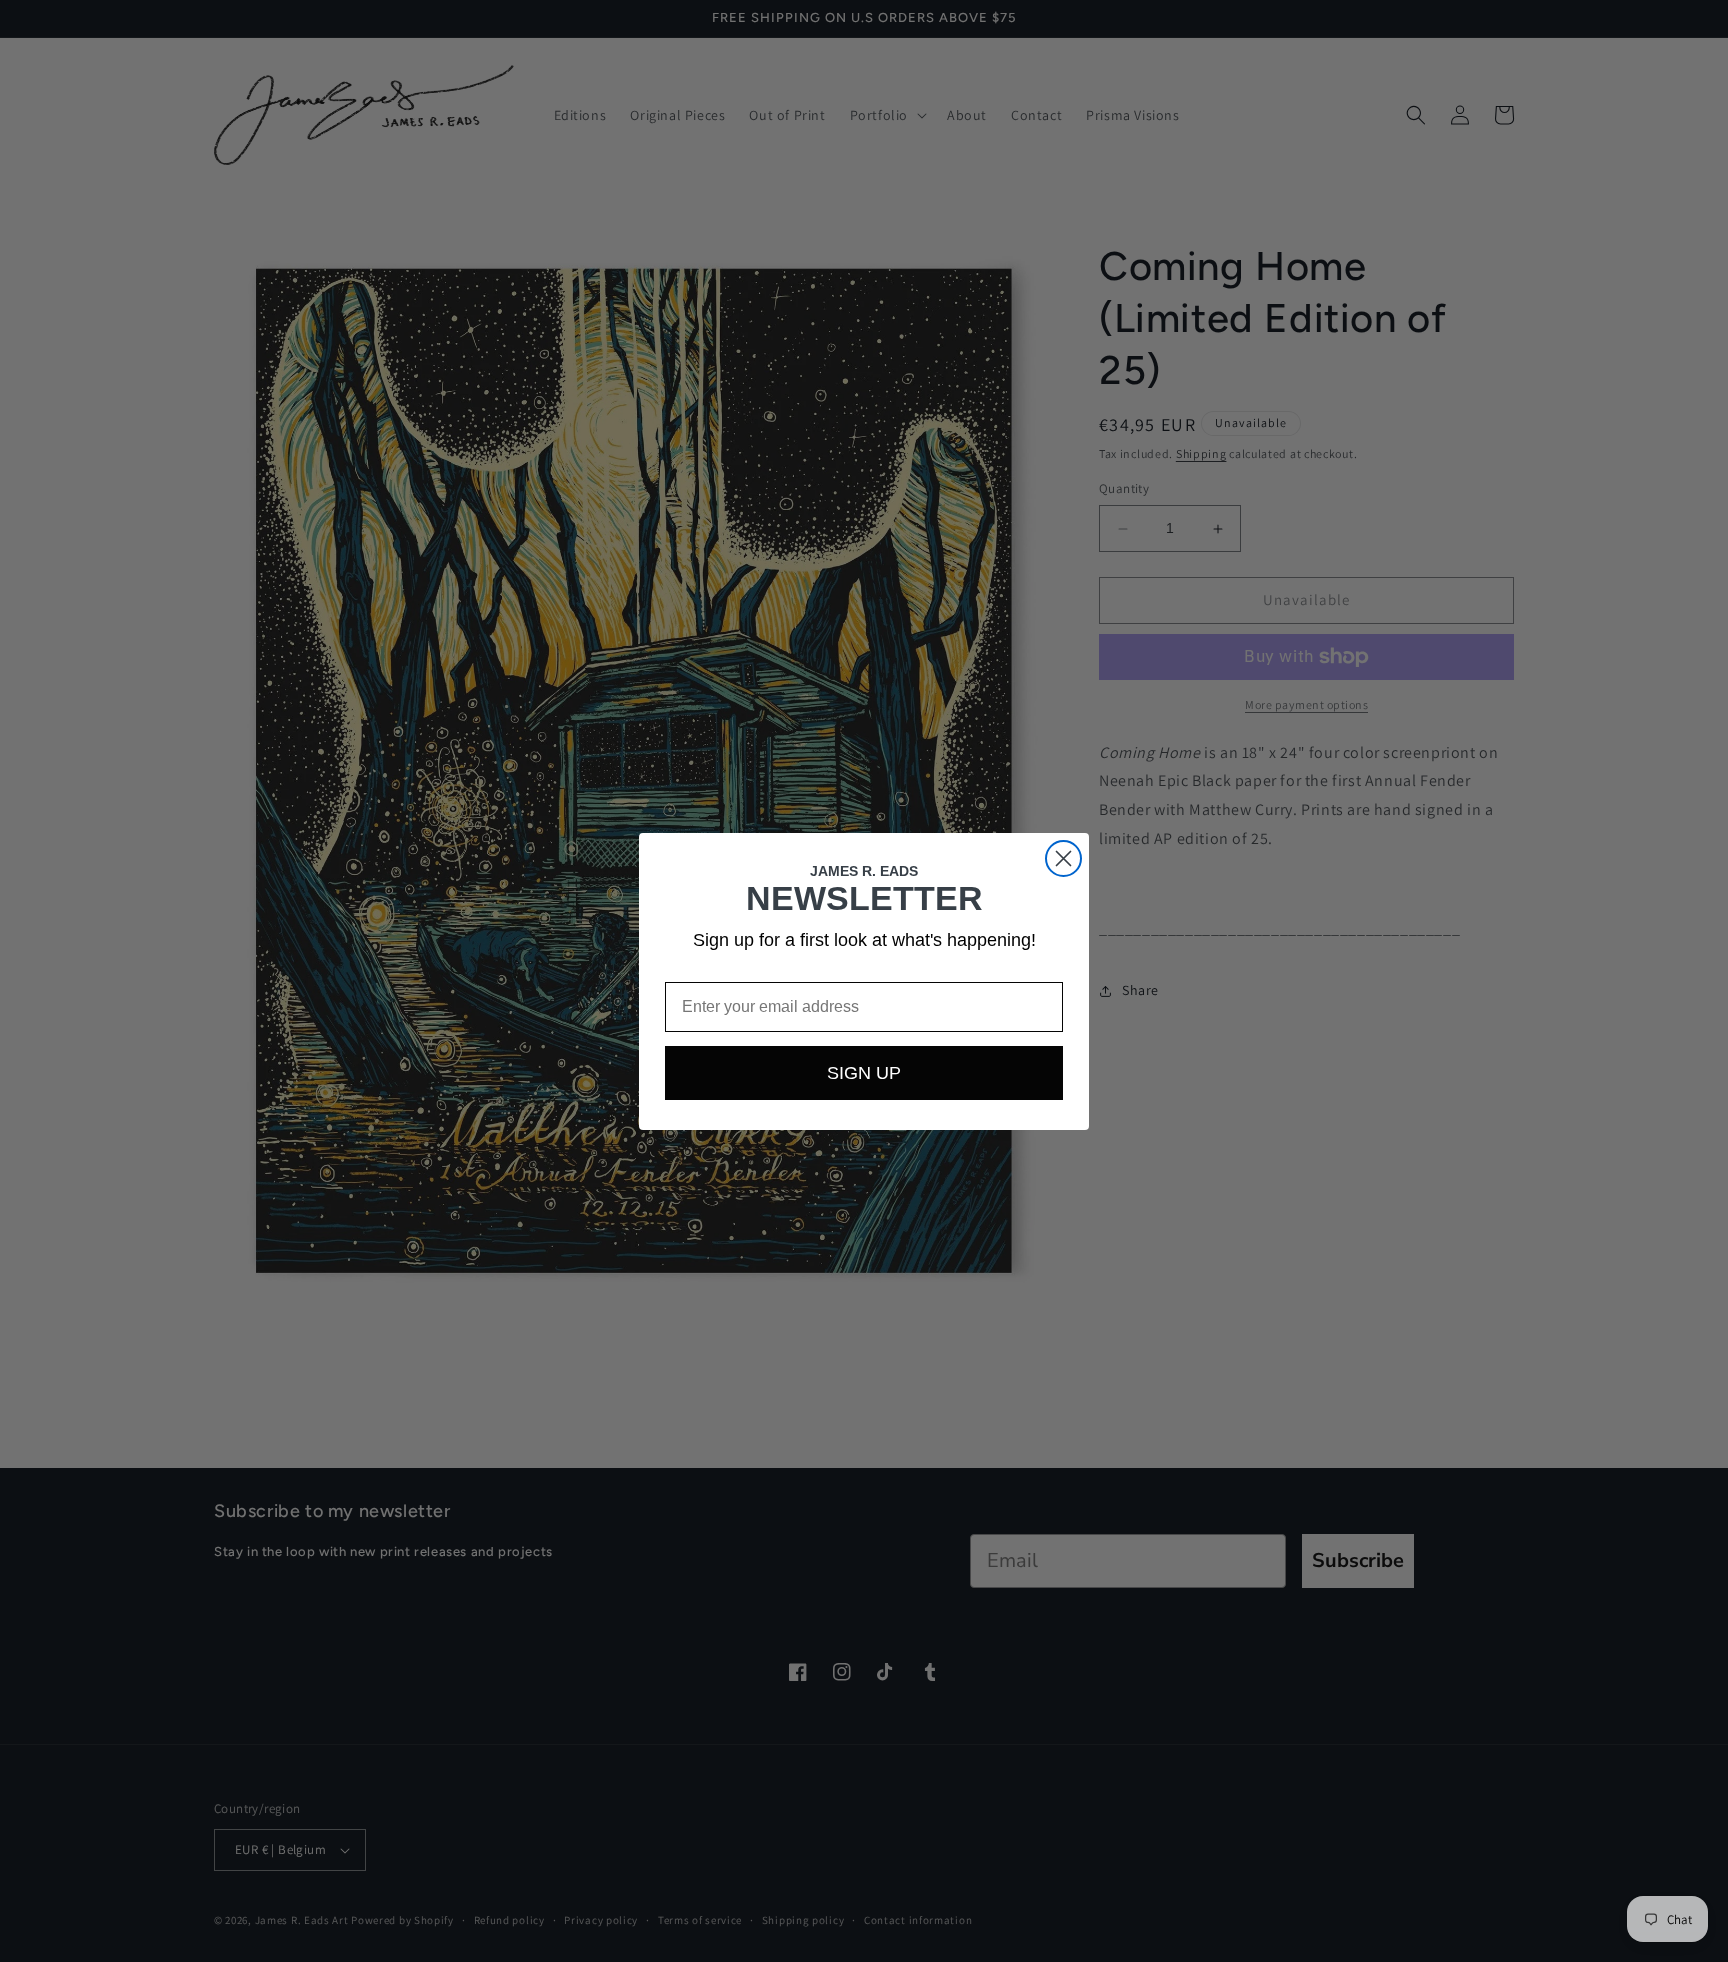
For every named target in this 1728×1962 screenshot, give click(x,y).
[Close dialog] (1063, 858)
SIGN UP (864, 1073)
